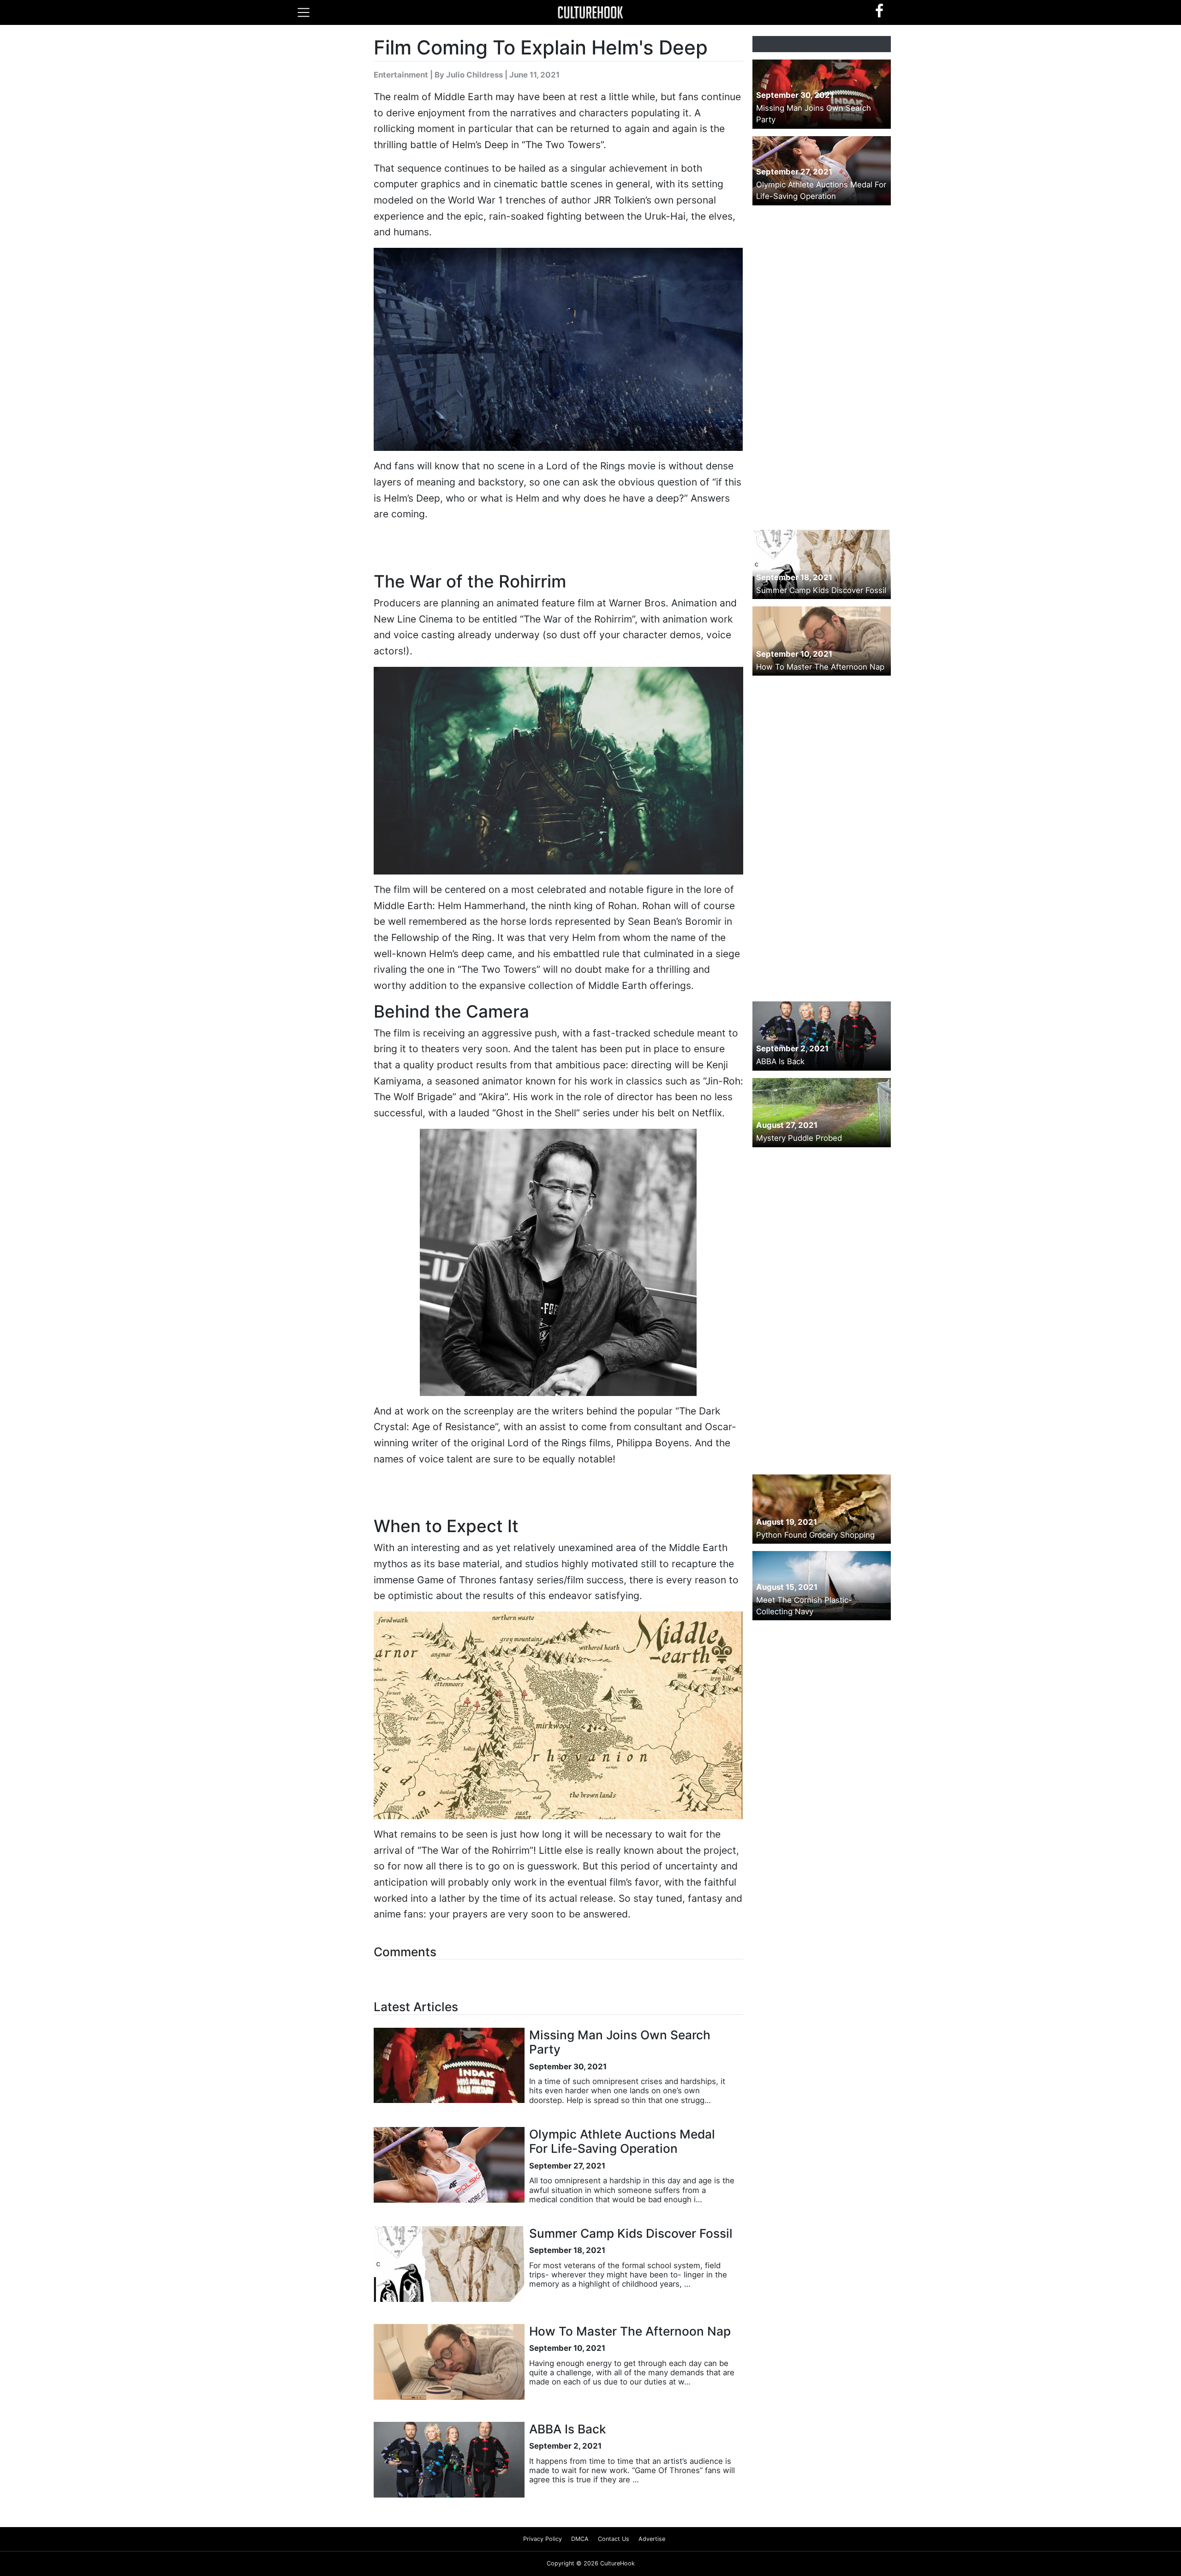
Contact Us (614, 2539)
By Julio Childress (469, 75)
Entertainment (401, 75)
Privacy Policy (543, 2539)
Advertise (652, 2539)
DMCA (580, 2539)
